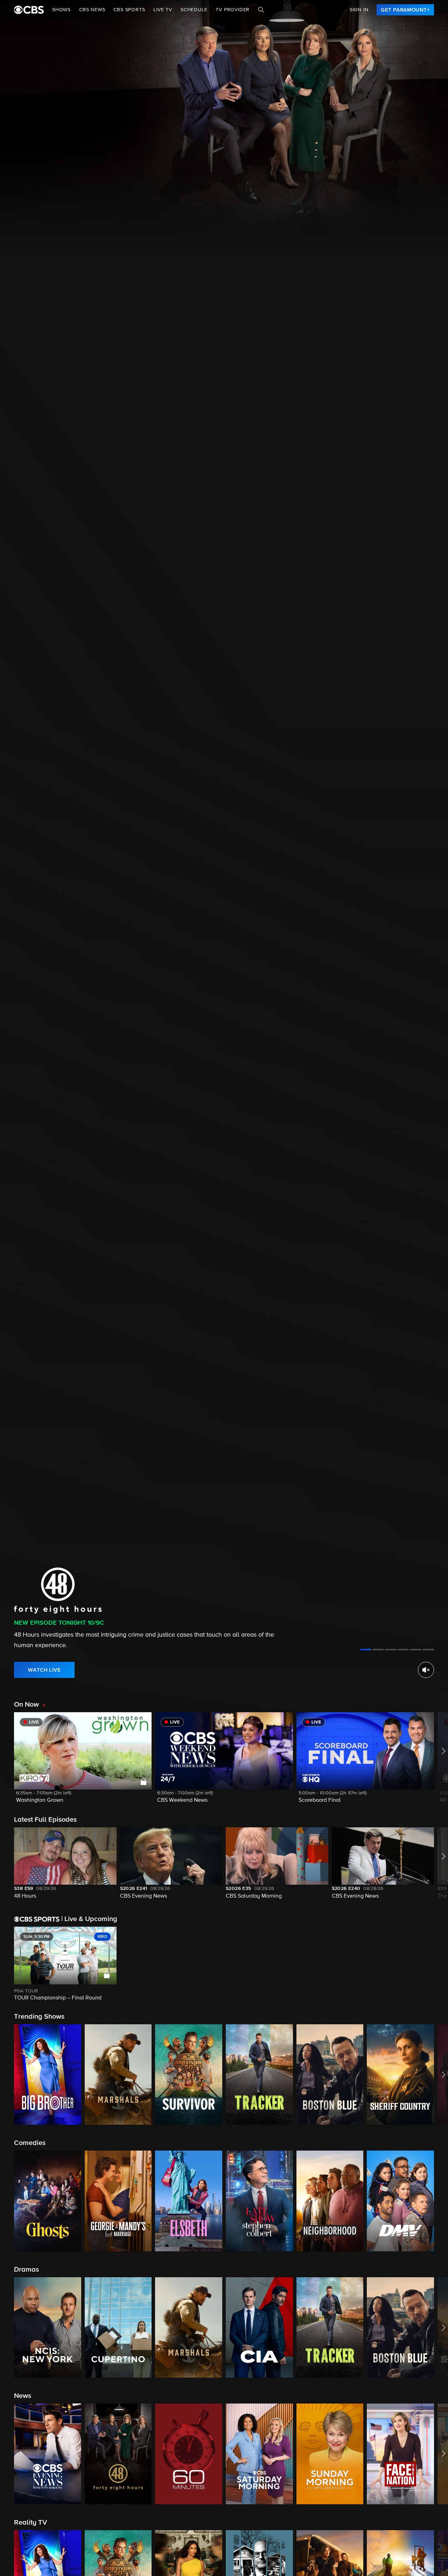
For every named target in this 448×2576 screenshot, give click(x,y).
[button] (83, 1762)
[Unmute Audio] (426, 1670)
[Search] (261, 10)
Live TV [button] (163, 10)
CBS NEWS (92, 10)
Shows (61, 10)
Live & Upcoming (89, 1919)
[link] (405, 10)
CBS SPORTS (129, 10)
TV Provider (233, 10)
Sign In (359, 10)
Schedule (194, 10)
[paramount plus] (29, 10)
